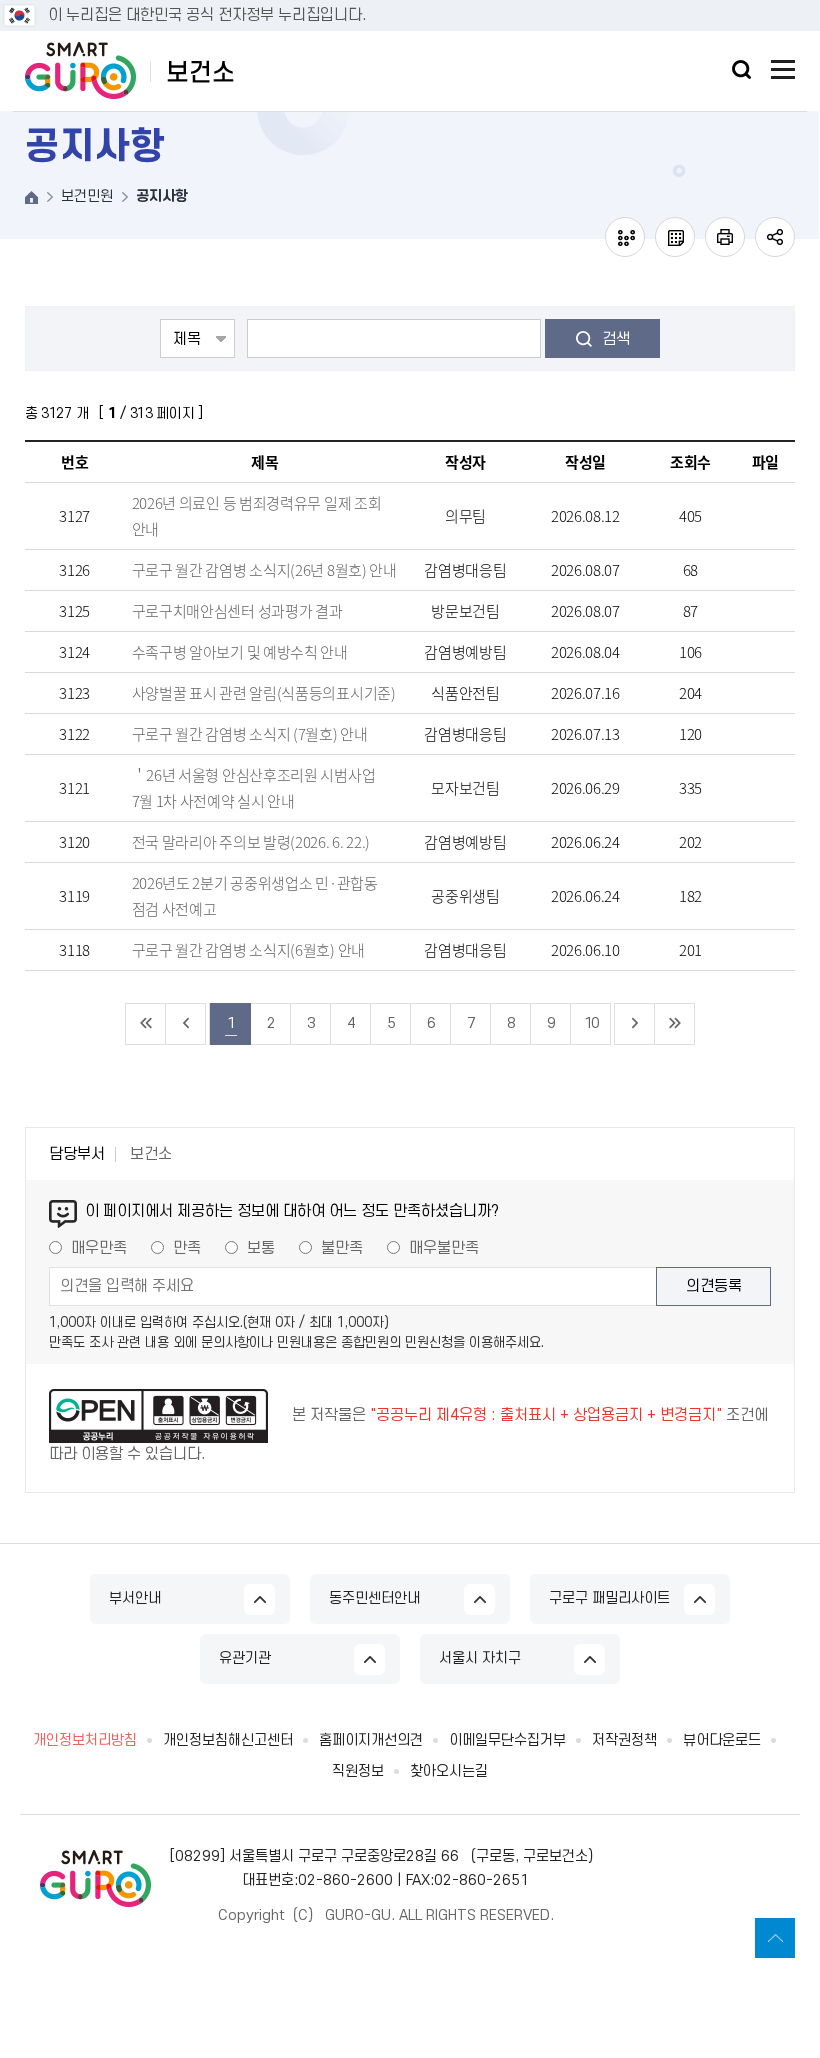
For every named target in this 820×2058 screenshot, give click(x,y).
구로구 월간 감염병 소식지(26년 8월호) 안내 (264, 570)
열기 (741, 69)
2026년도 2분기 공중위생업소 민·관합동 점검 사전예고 (255, 896)
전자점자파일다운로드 (675, 237)
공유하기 (775, 237)
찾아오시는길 (449, 1772)
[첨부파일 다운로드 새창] (765, 516)
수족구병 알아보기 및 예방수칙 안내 (240, 652)
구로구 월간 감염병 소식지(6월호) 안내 (248, 950)
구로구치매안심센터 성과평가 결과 (237, 611)
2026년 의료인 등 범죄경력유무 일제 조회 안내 (257, 516)
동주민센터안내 (374, 1598)
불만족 (342, 1248)
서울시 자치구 (480, 1658)
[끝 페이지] (675, 1024)
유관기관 (245, 1658)
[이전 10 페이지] (186, 1024)
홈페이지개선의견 (371, 1741)
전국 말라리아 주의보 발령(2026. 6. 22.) (251, 842)
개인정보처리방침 (85, 1741)
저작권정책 (624, 1741)
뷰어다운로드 (722, 1741)
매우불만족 (444, 1248)
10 (591, 1023)
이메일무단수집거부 (507, 1741)
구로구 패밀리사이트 (609, 1598)
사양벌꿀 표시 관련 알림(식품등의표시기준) (264, 693)
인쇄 (725, 237)
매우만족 (99, 1248)
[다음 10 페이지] (635, 1024)
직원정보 (358, 1772)
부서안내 (135, 1598)
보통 (261, 1248)
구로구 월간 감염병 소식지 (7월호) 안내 (250, 734)
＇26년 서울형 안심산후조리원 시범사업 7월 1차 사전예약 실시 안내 (254, 788)
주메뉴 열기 (783, 69)
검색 (616, 339)
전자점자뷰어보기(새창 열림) (625, 237)
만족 (187, 1248)
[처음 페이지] (146, 1024)
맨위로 (775, 1938)
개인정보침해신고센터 (228, 1741)
